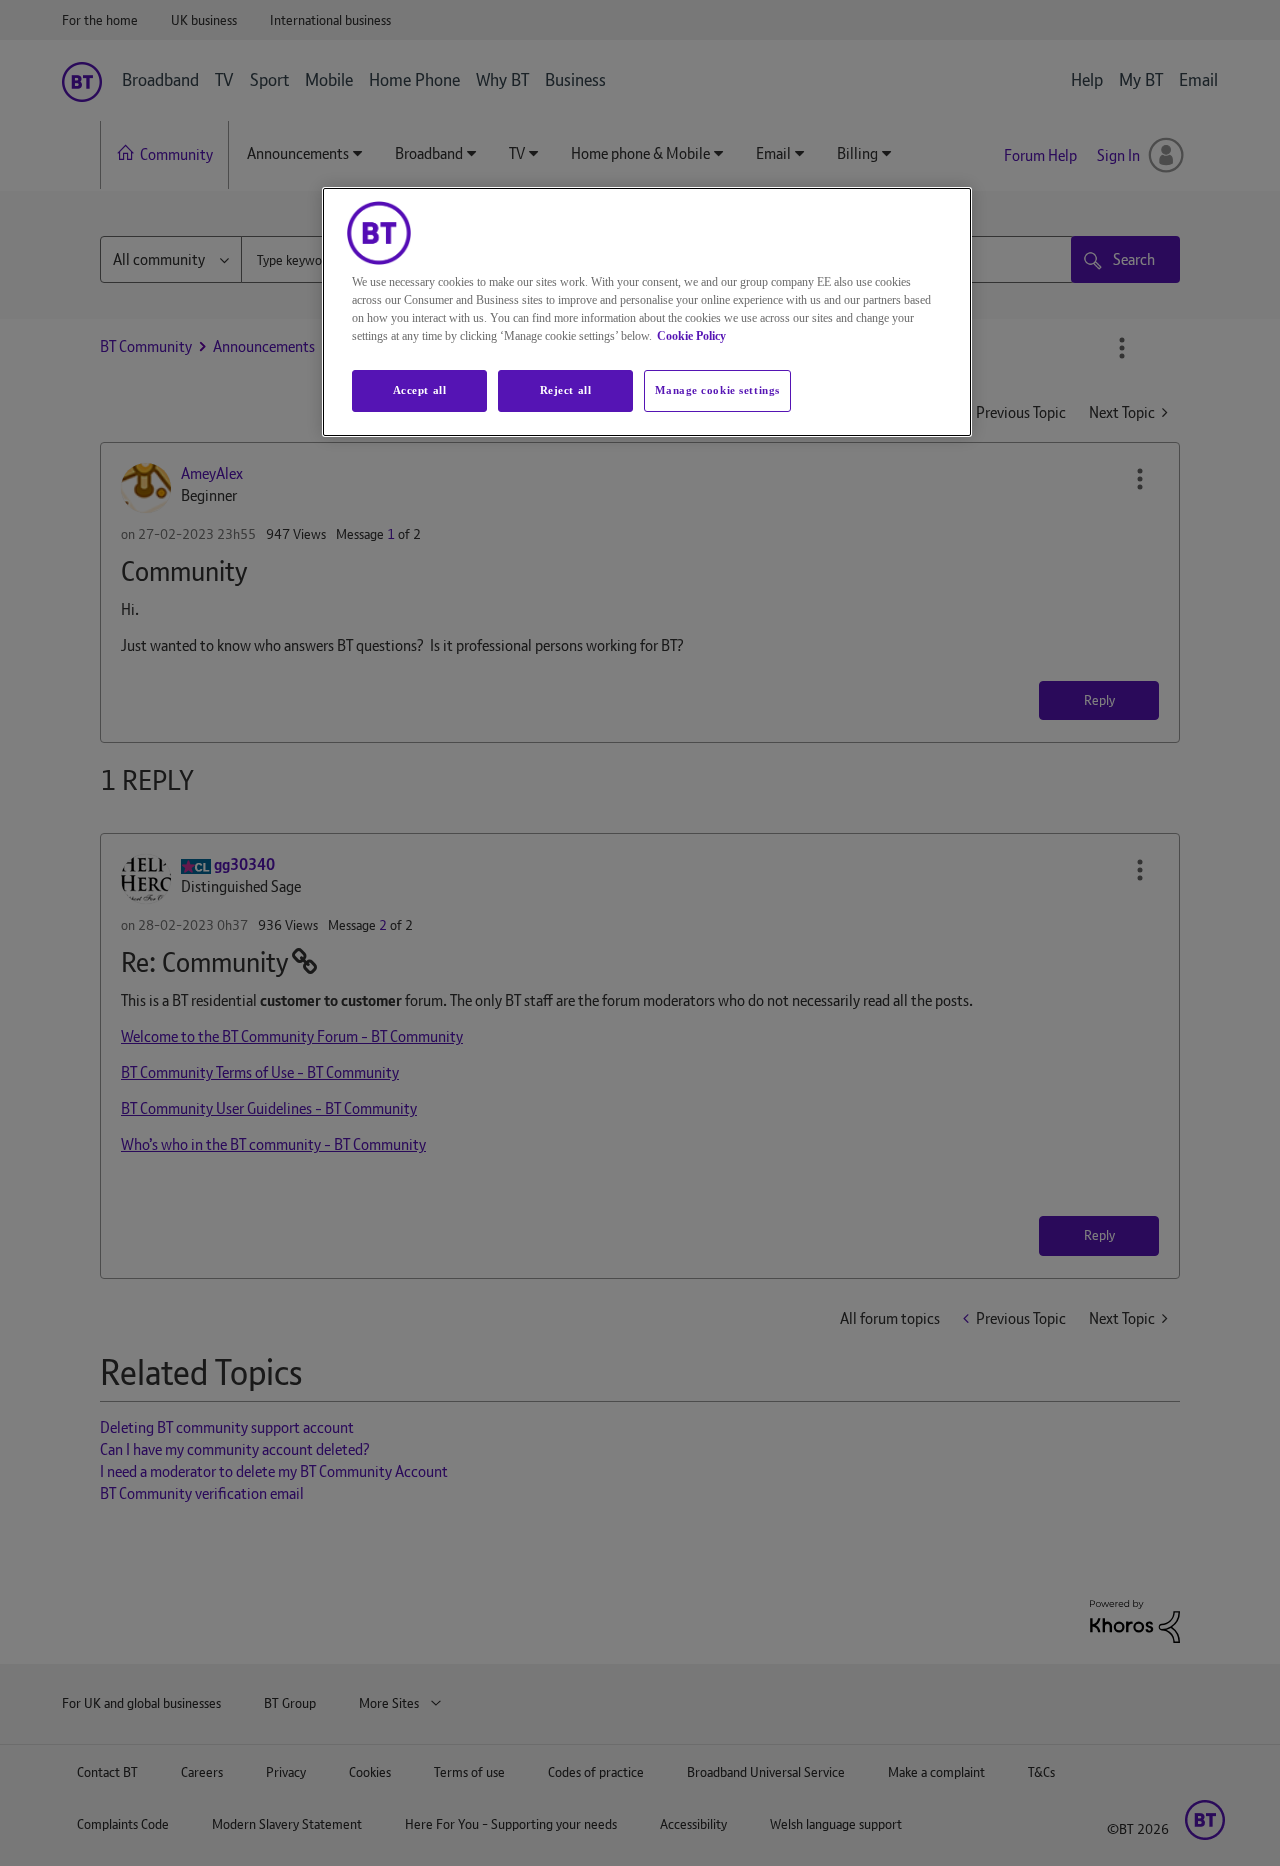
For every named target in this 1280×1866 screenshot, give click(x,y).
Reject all (566, 390)
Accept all (420, 390)
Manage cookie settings (717, 390)
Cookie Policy (691, 336)
